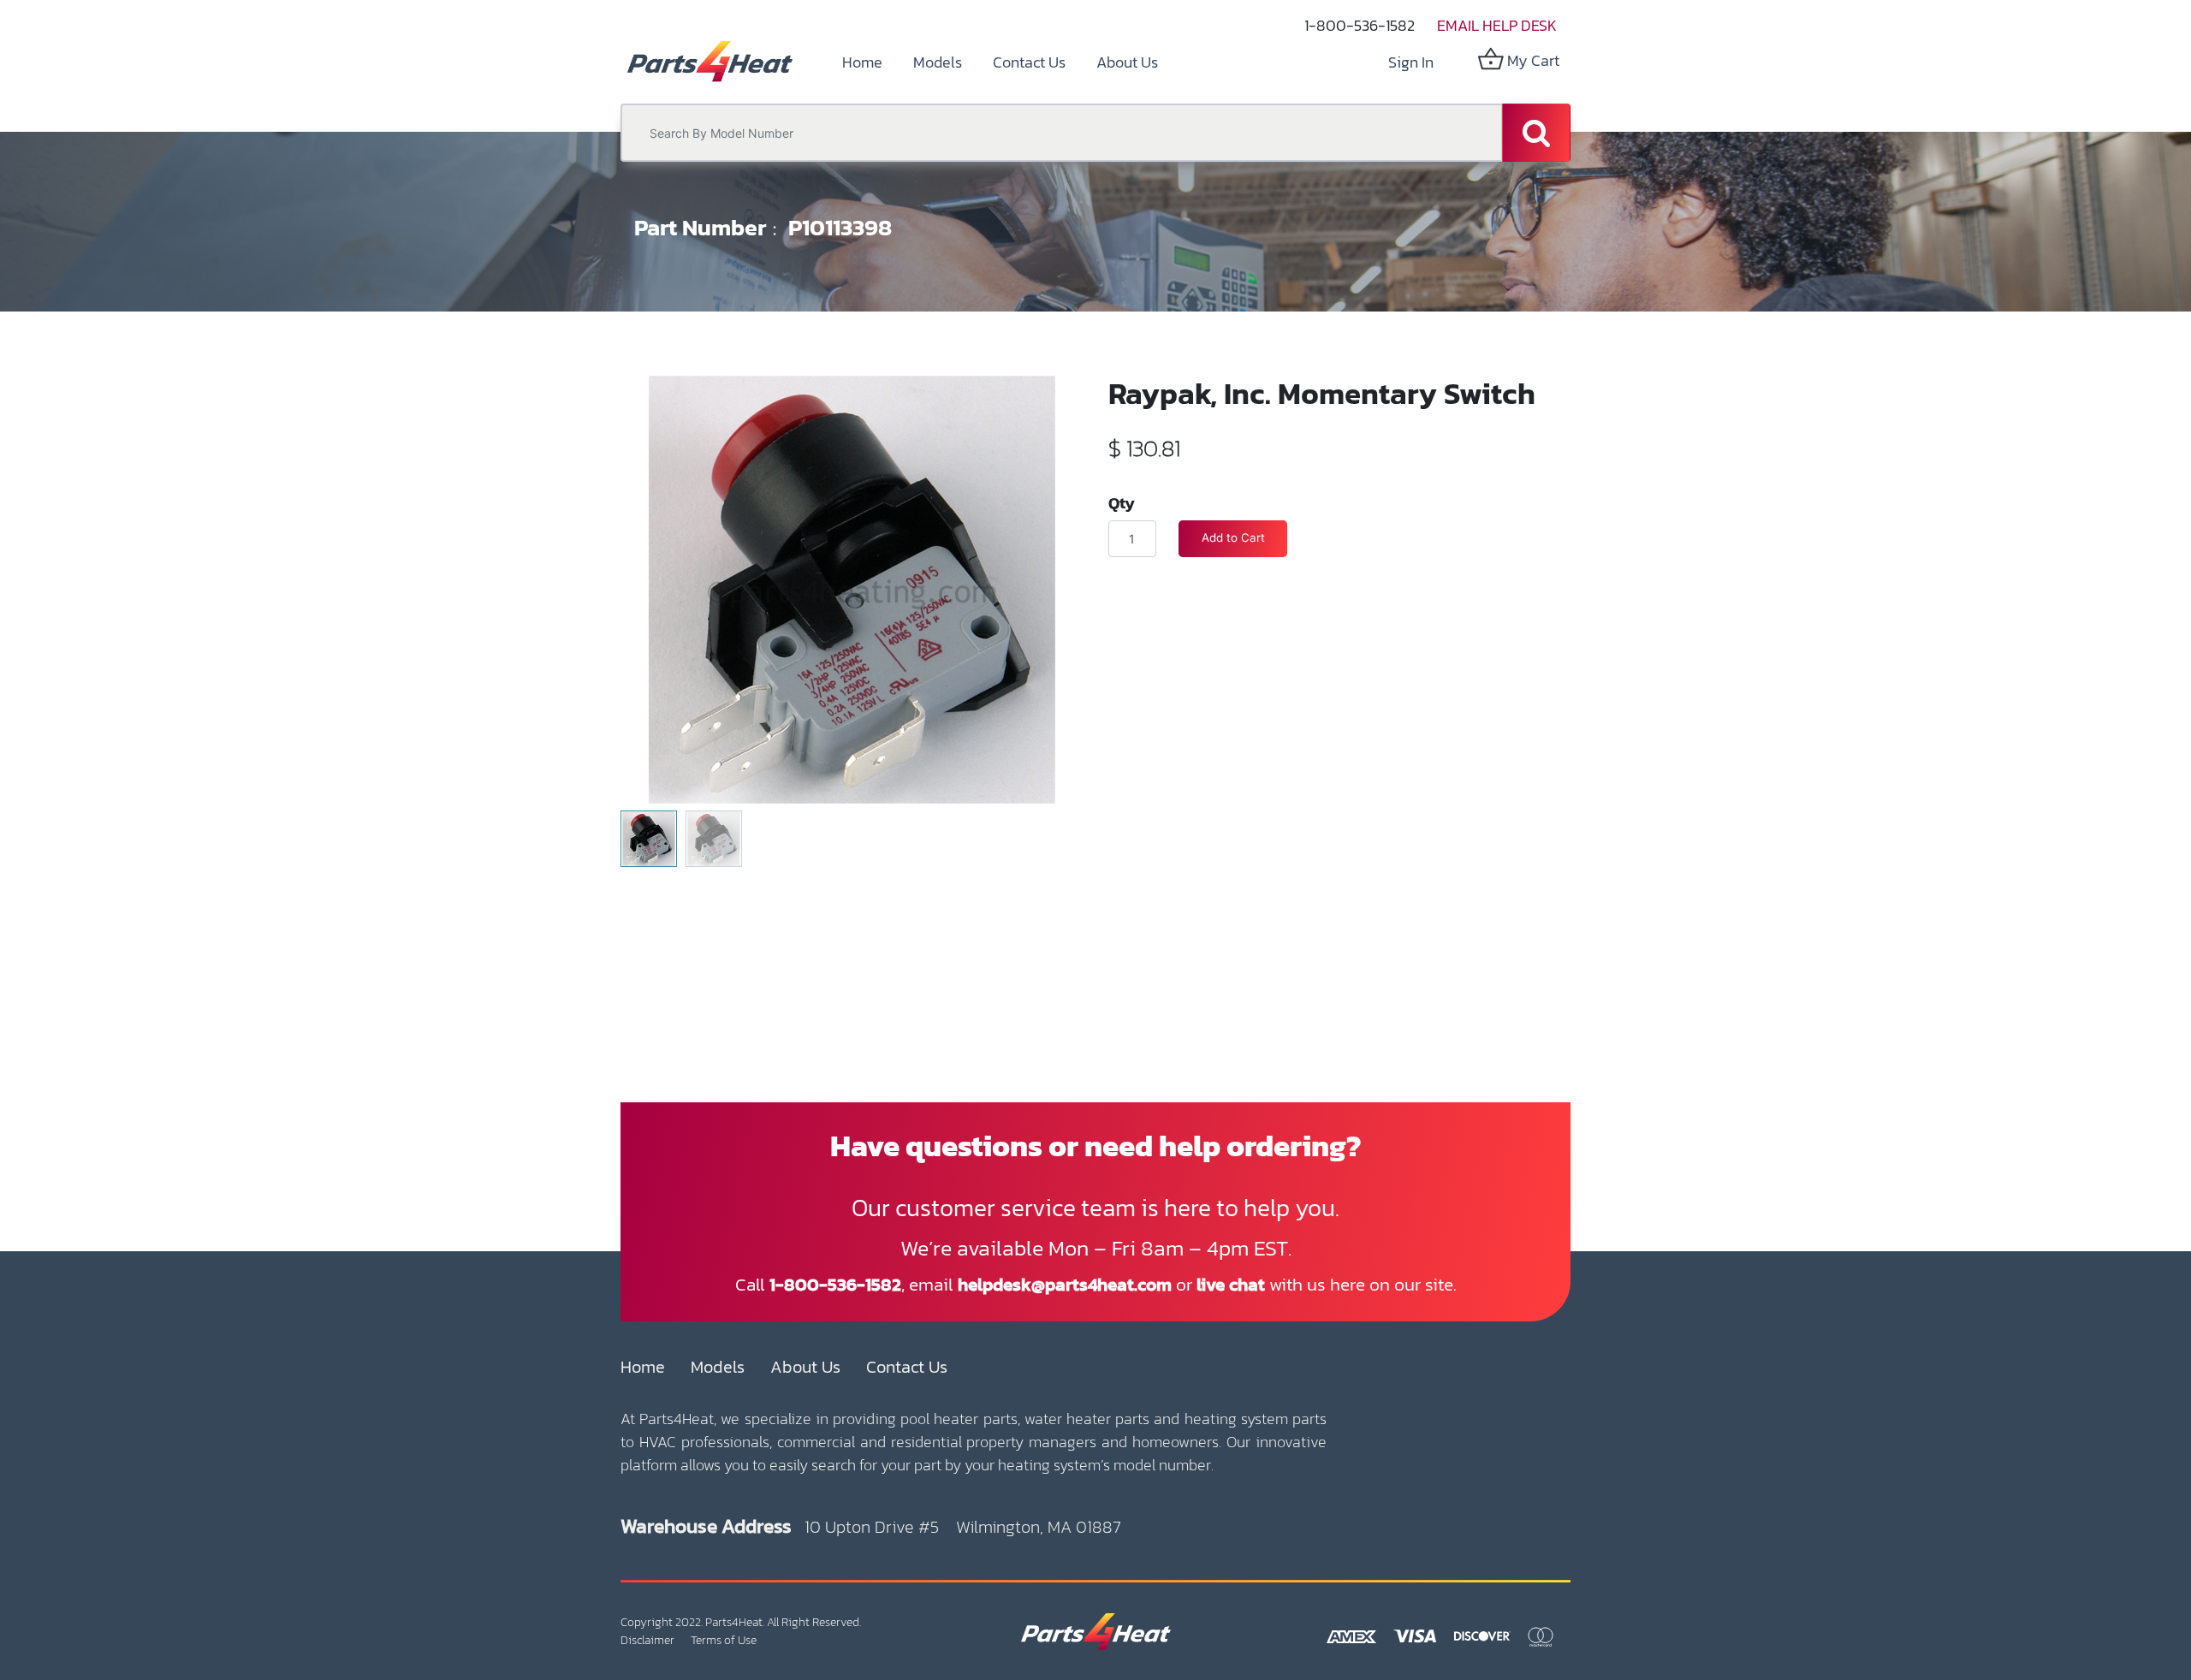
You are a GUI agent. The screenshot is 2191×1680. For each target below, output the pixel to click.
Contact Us (907, 1367)
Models (718, 1367)
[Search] (1536, 133)
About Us (805, 1367)
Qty (1122, 502)
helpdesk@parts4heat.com (1065, 1284)
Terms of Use (724, 1640)
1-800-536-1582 (1360, 25)
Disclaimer (647, 1640)
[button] (655, 547)
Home (643, 1367)
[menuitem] (862, 62)
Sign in (1411, 62)
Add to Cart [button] (1233, 537)
